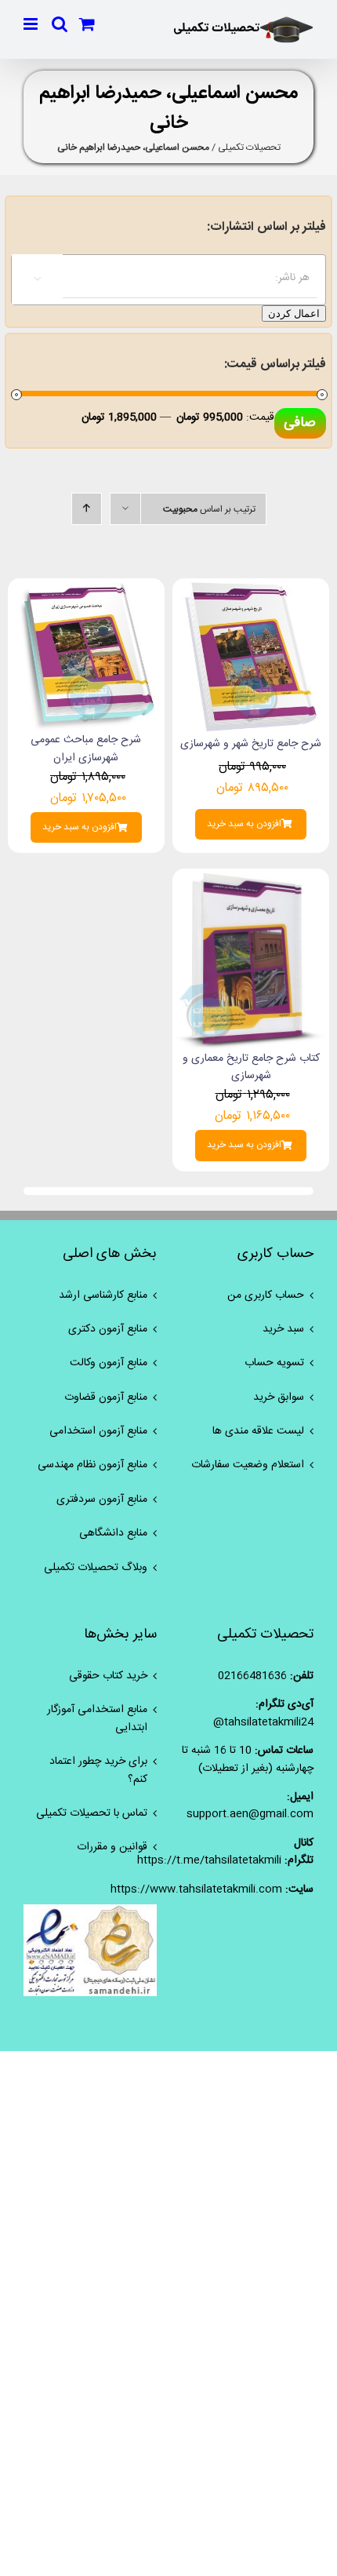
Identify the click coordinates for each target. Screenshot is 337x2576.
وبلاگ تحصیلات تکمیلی (96, 1568)
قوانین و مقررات (112, 1847)
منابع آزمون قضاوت (106, 1397)
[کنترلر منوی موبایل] (32, 24)
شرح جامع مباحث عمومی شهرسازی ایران (86, 749)
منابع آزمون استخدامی (98, 1431)
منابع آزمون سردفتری (102, 1499)
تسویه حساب (274, 1363)
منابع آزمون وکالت (109, 1363)
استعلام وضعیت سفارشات (248, 1465)
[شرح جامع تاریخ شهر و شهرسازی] (251, 591)
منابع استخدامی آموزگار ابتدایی (97, 1719)
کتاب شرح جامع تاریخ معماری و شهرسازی (251, 1067)
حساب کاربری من (266, 1295)
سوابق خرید (279, 1397)
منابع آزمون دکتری (108, 1329)
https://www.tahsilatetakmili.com (196, 1889)
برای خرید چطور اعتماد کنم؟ (98, 1771)
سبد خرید (283, 1329)
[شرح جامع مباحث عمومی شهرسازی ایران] (86, 591)
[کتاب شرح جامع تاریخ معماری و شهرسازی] (251, 881)
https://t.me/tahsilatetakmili (209, 1860)
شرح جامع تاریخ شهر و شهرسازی (251, 744)
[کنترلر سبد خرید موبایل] (87, 24)
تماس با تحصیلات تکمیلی (92, 1813)
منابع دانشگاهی (113, 1533)
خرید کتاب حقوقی (108, 1676)
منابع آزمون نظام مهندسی (92, 1465)
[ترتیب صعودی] (87, 509)
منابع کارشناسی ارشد (103, 1295)
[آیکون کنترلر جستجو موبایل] (60, 24)
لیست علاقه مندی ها (258, 1431)
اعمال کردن (294, 313)
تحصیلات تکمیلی (249, 148)
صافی (300, 423)
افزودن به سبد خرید (244, 824)
